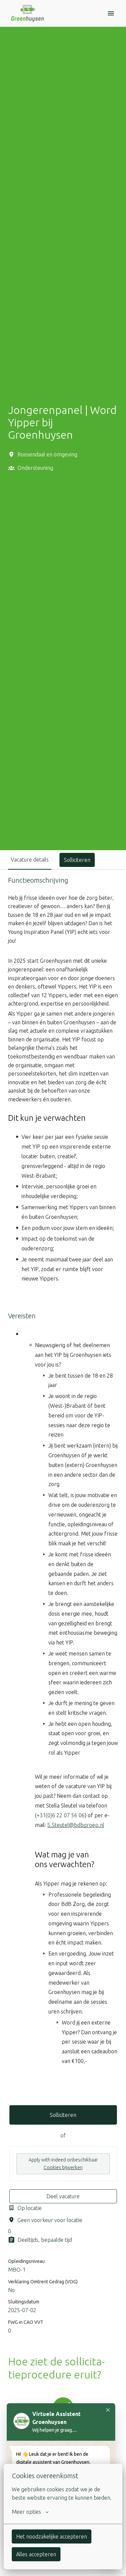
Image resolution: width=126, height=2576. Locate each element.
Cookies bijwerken (63, 2167)
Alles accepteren (36, 2554)
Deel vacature (63, 2196)
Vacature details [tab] (30, 860)
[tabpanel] (63, 1612)
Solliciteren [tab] (77, 860)
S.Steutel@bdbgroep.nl (76, 1825)
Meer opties (26, 2512)
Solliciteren (63, 2115)
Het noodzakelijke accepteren (52, 2536)
